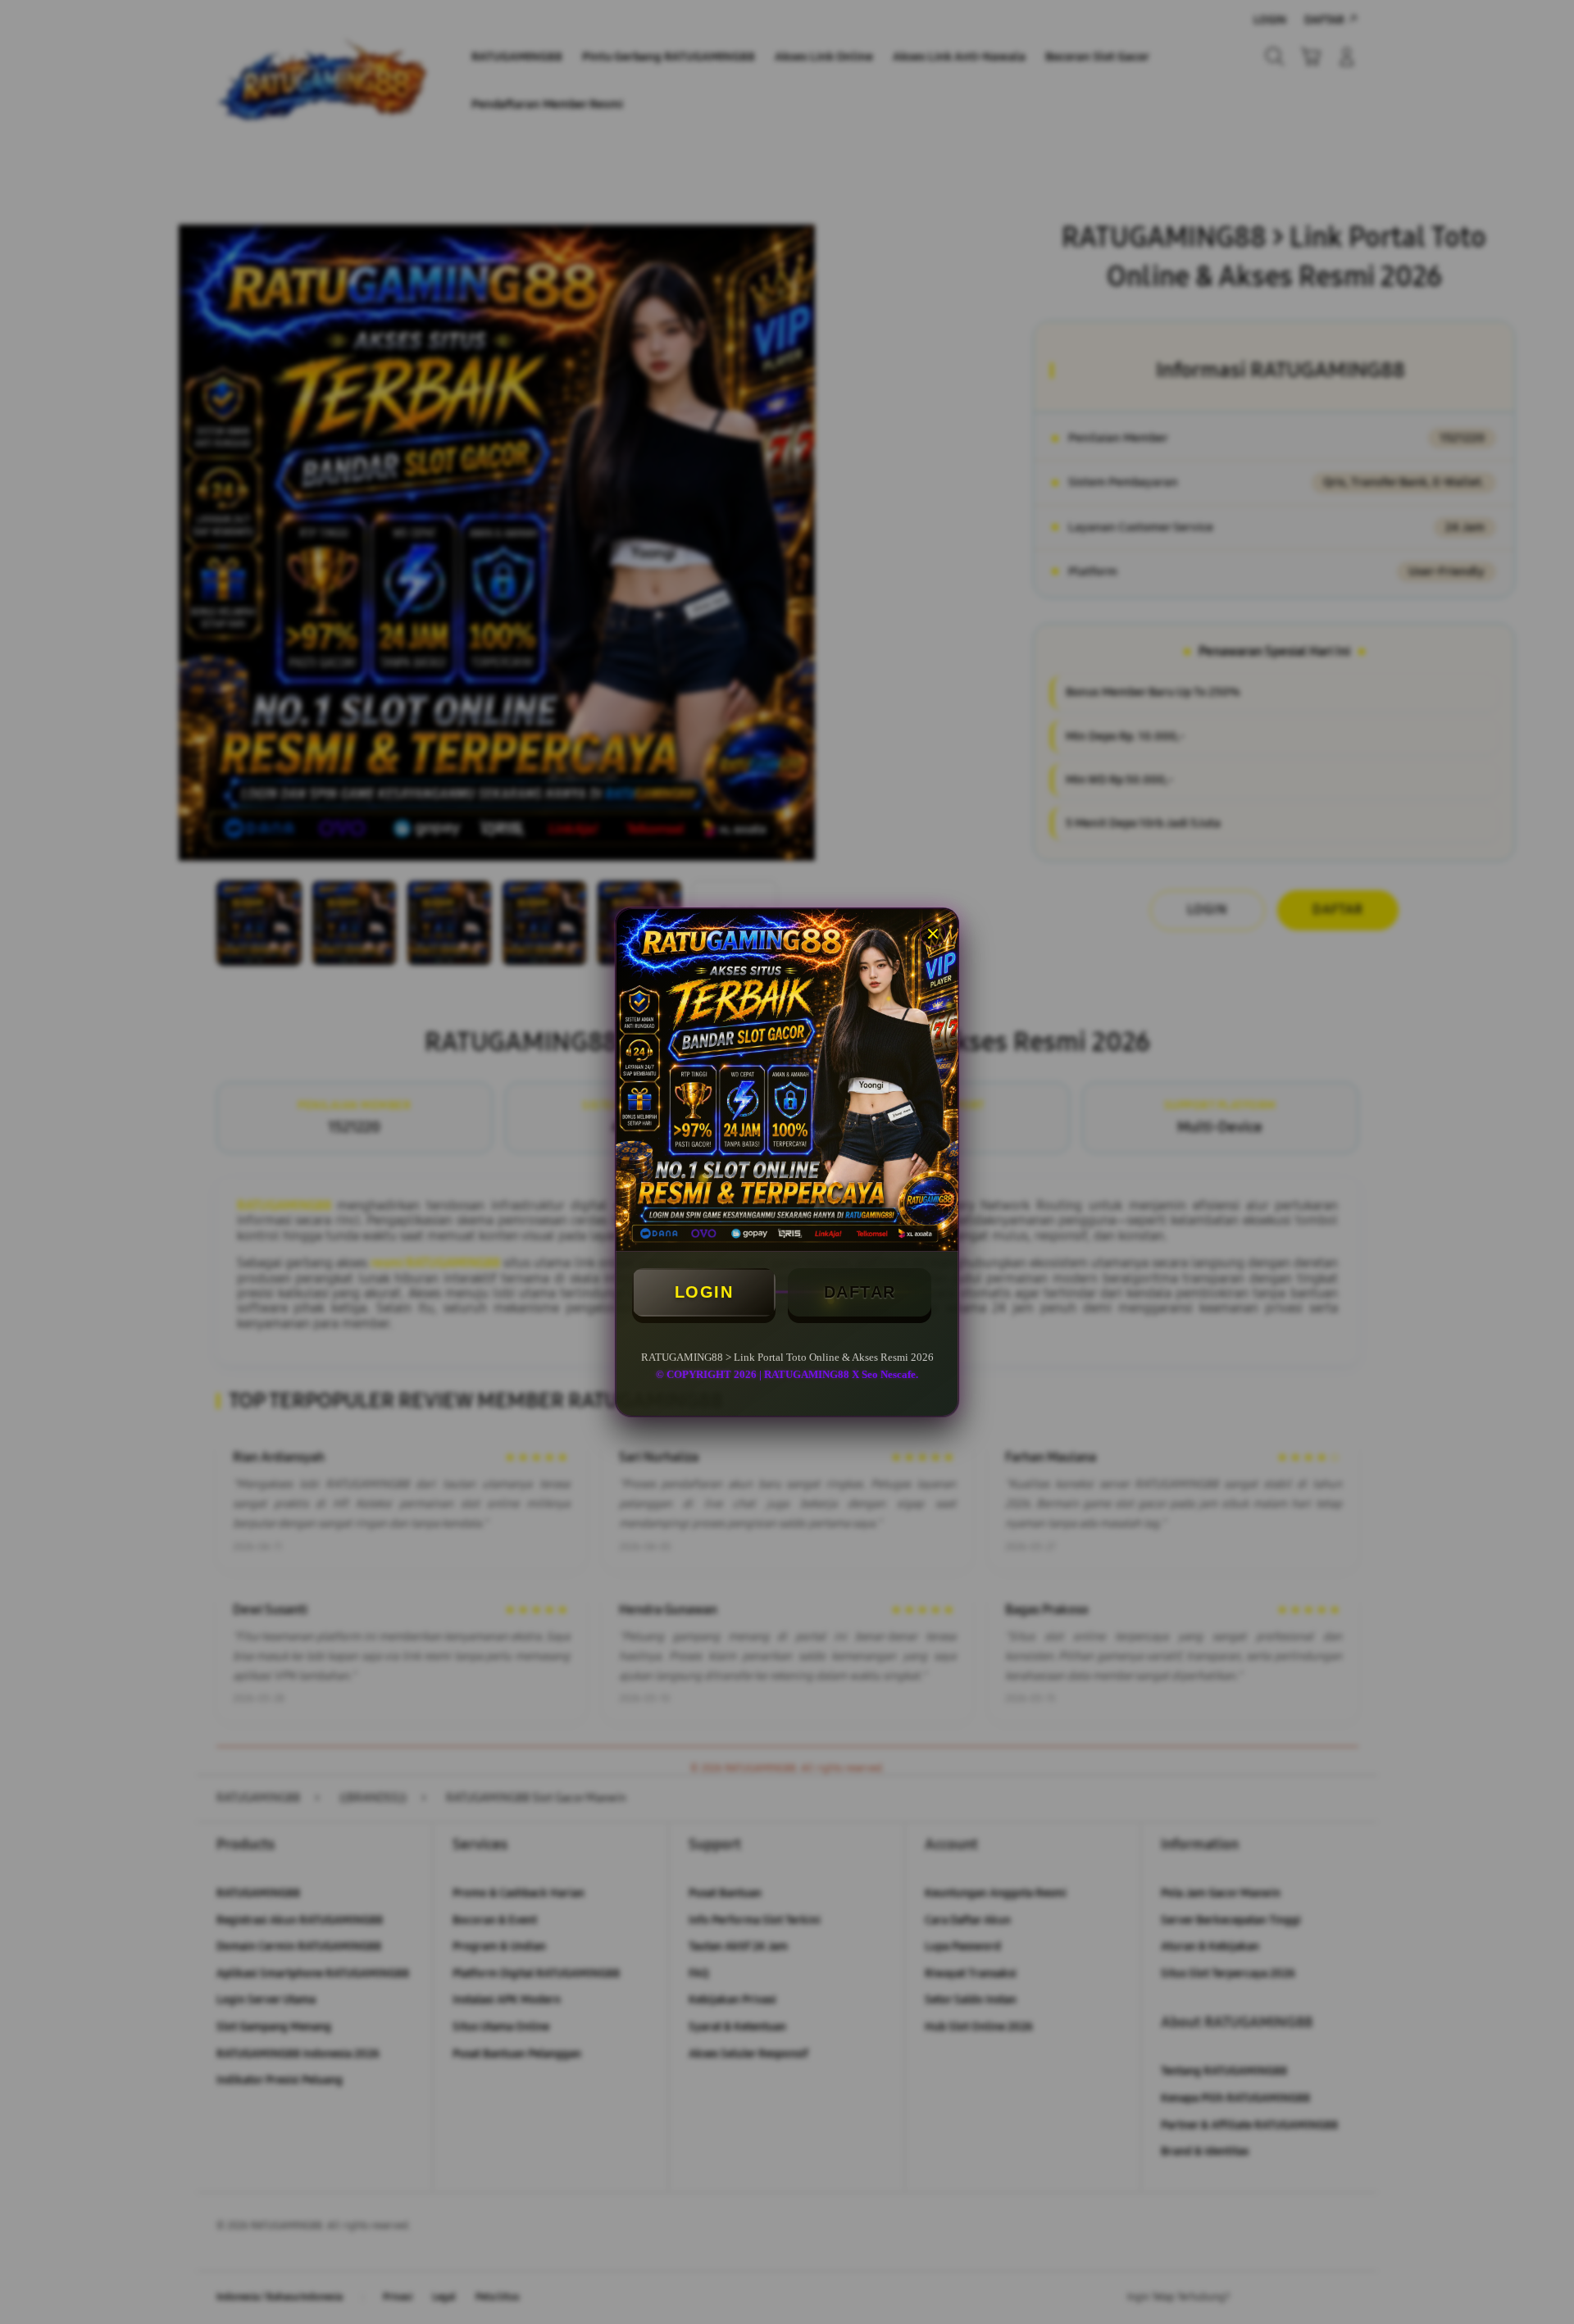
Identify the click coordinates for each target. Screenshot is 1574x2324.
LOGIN (704, 1292)
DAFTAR (860, 1292)
